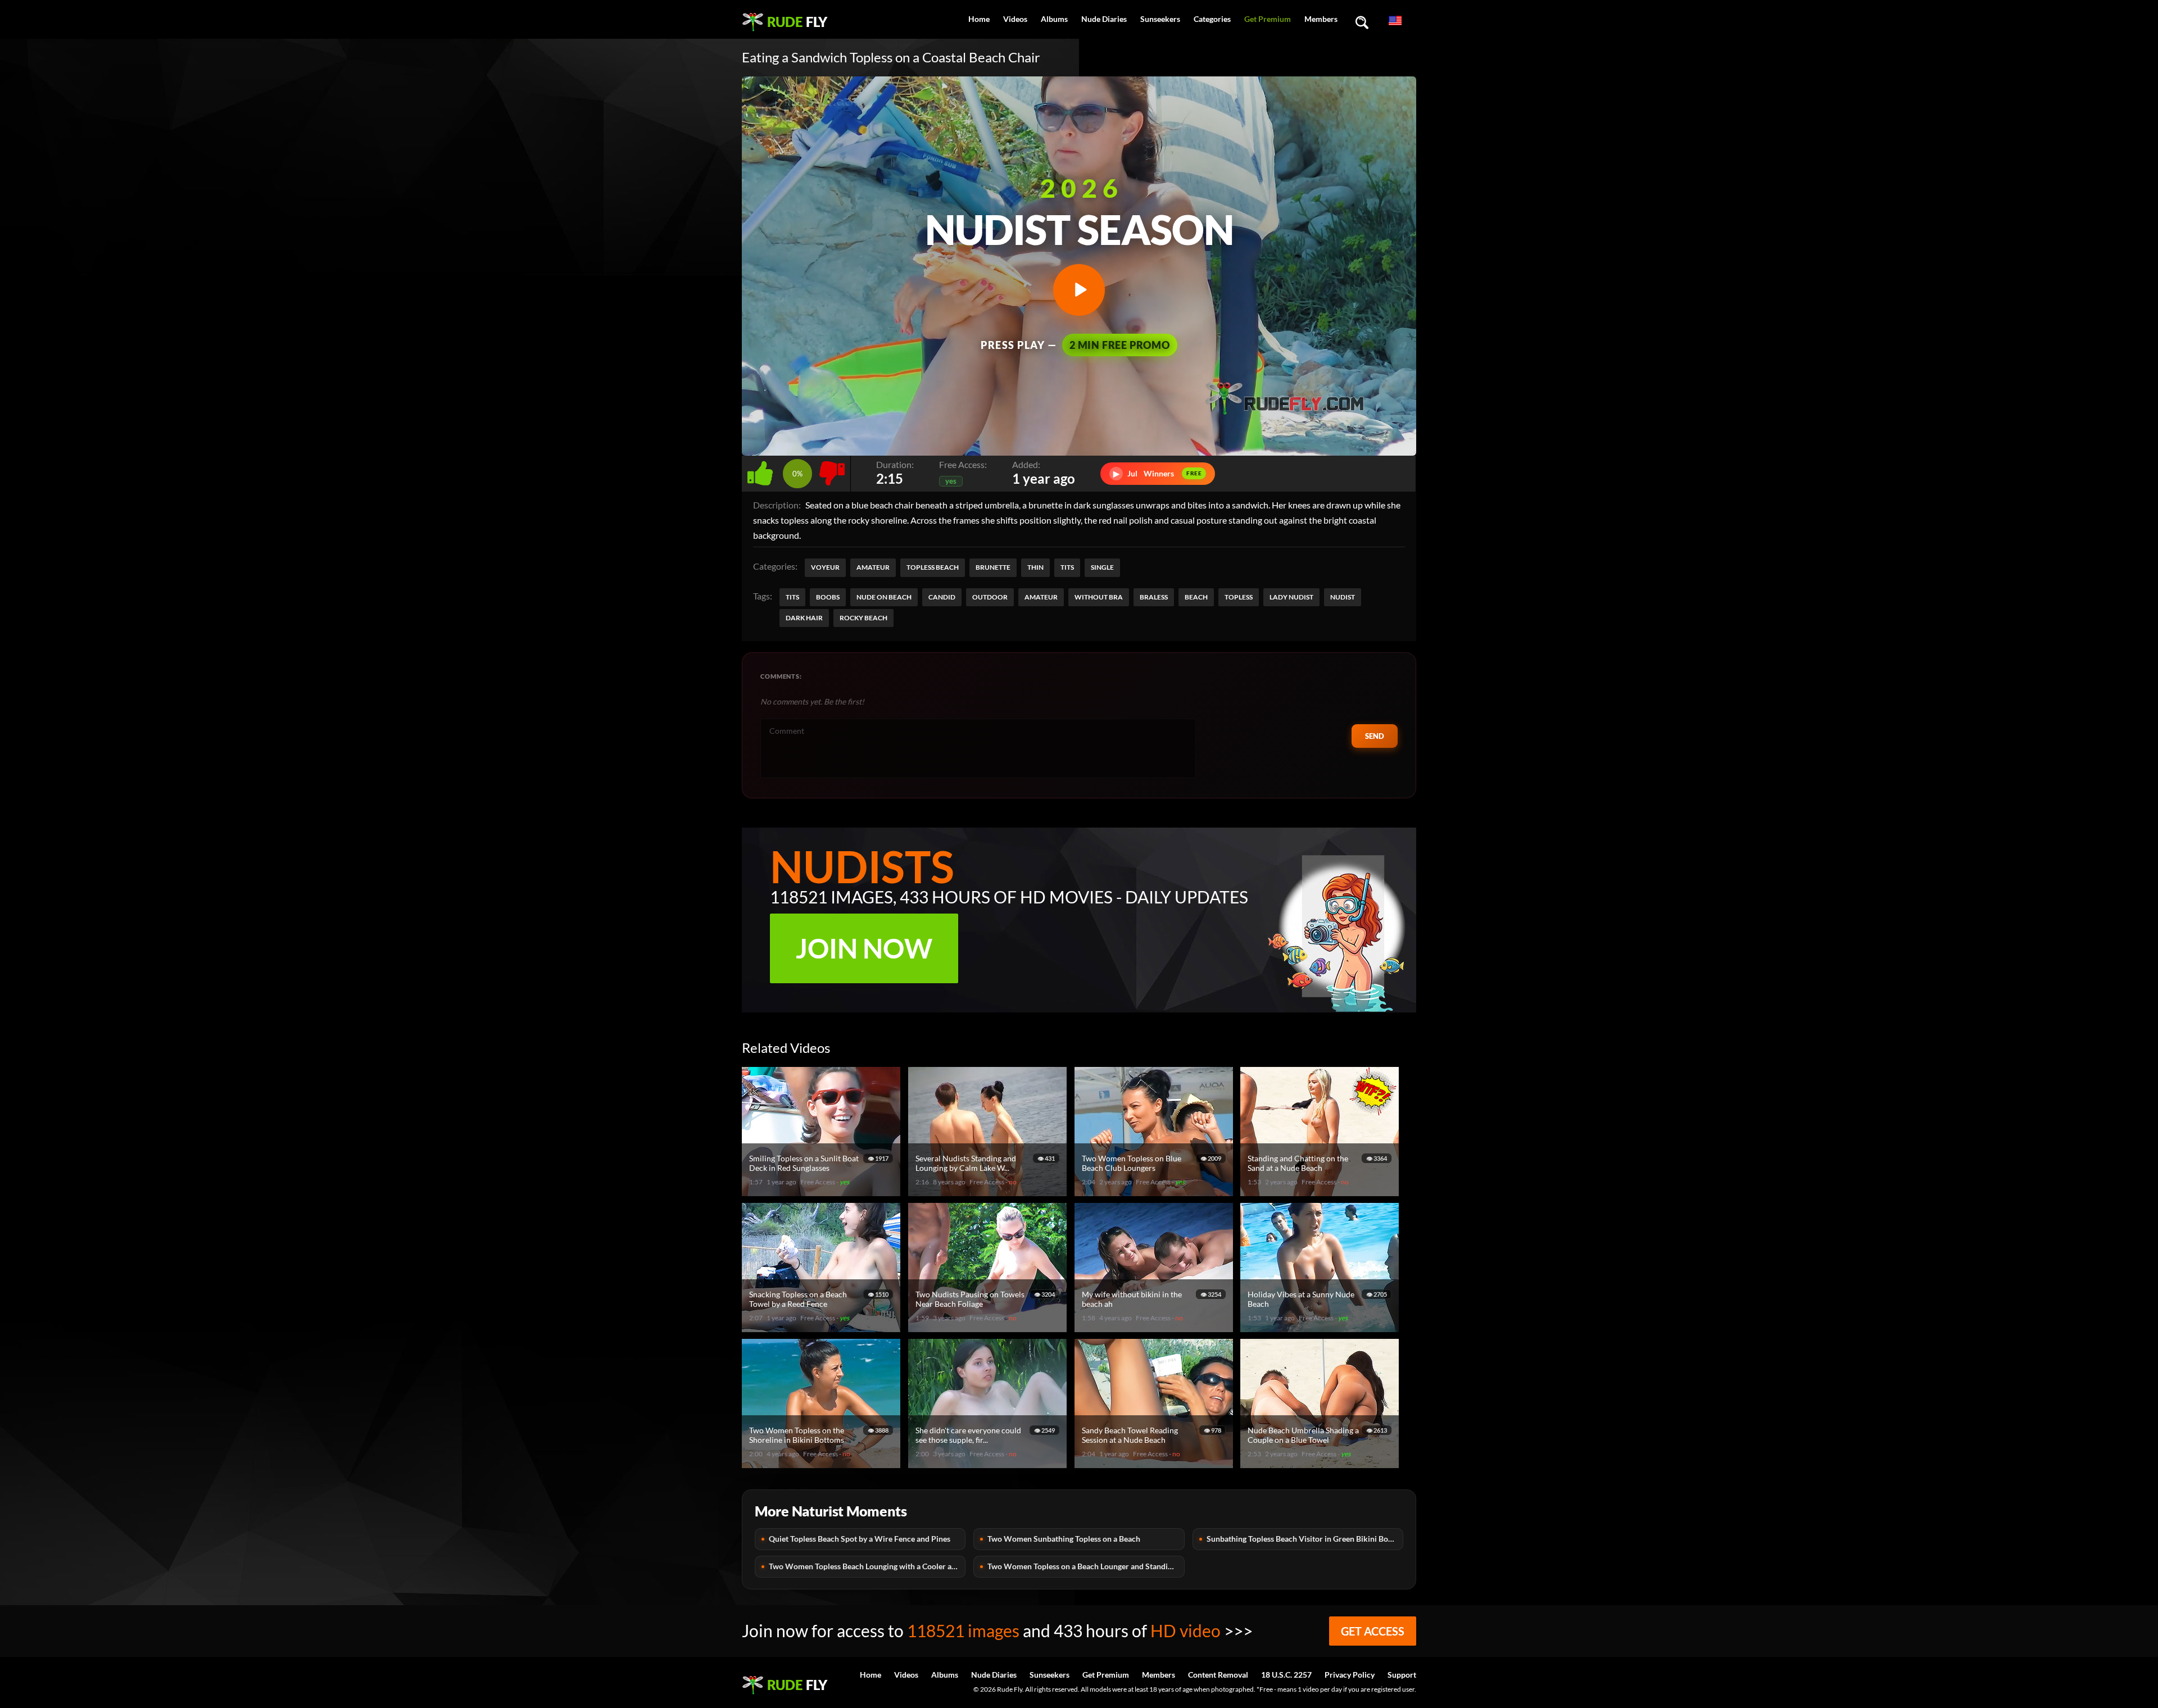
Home (979, 19)
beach (1196, 597)
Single (1102, 567)
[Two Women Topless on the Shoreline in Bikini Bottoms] (823, 1463)
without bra (1099, 597)
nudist (1343, 597)
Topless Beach (933, 567)
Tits (1067, 567)
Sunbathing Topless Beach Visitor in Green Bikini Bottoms (1305, 1539)
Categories (1212, 19)
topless (1239, 597)
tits (792, 597)
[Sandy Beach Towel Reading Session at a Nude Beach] (1155, 1463)
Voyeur (825, 567)
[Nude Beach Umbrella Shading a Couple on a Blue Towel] (1321, 1463)
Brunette (993, 567)
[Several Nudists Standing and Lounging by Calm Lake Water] (989, 1191)
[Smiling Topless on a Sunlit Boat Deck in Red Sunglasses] (823, 1191)
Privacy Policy (1350, 1675)
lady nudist (1291, 597)
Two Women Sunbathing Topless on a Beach (1064, 1539)
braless (1154, 597)
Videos (1015, 19)
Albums (1054, 19)
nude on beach (884, 597)
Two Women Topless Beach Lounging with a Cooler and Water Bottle (867, 1566)
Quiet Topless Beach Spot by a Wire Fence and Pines (860, 1539)
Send (1375, 736)
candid (942, 597)
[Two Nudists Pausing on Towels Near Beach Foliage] (989, 1327)
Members (1321, 19)
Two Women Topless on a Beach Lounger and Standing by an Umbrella (1086, 1566)
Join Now (864, 948)
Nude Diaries (1104, 19)
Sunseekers (1160, 19)
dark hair (804, 618)
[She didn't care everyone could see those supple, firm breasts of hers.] (989, 1463)
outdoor (990, 597)
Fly (797, 22)
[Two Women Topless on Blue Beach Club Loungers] (1155, 1191)
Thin (1035, 567)
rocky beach (863, 618)
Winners (1158, 473)
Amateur (873, 567)
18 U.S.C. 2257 (1286, 1675)
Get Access (1373, 1631)
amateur (1041, 597)
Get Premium (1268, 19)
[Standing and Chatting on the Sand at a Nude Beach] (1321, 1191)
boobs (828, 597)
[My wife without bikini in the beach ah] (1155, 1327)
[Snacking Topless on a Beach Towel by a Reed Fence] (823, 1327)
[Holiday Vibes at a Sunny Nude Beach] (1321, 1327)
